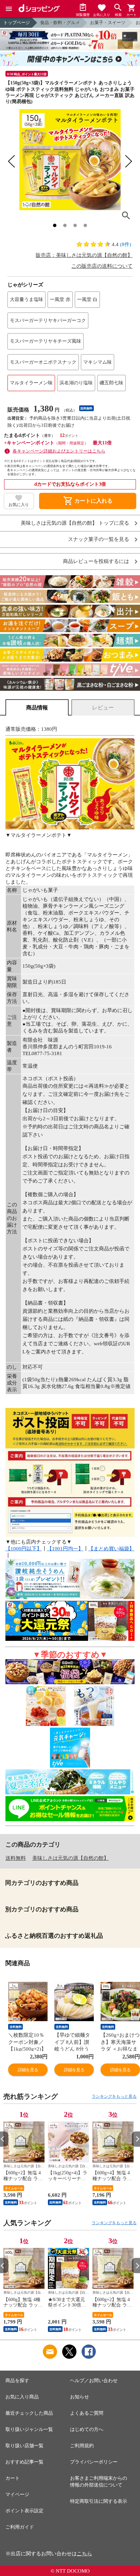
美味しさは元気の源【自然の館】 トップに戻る (75, 523)
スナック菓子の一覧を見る (99, 539)
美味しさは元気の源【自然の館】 (71, 1858)
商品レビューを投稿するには (96, 561)
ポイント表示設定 (24, 2511)
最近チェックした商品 (29, 2413)
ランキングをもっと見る (114, 2096)
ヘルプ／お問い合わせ (94, 2381)
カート (13, 2478)
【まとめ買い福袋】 (111, 1549)
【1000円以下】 (24, 1549)
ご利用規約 (82, 2446)
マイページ (17, 2494)
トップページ (17, 23)
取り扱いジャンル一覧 (29, 2429)
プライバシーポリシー (94, 2462)
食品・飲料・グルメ (60, 23)
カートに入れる (88, 501)
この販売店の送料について (102, 266)
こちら (84, 2554)
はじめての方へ (87, 2429)
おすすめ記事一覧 (24, 2462)
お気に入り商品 (22, 2397)
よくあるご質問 (87, 2413)
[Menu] (9, 9)
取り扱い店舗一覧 (24, 2446)
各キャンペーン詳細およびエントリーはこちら (59, 451)
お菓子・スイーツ (108, 23)
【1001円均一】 (65, 1549)
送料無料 (16, 1858)
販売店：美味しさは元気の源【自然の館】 (84, 255)
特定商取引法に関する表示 (99, 2501)
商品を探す (17, 2381)
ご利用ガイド (20, 2527)
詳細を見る (28, 2070)
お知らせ (80, 2397)
